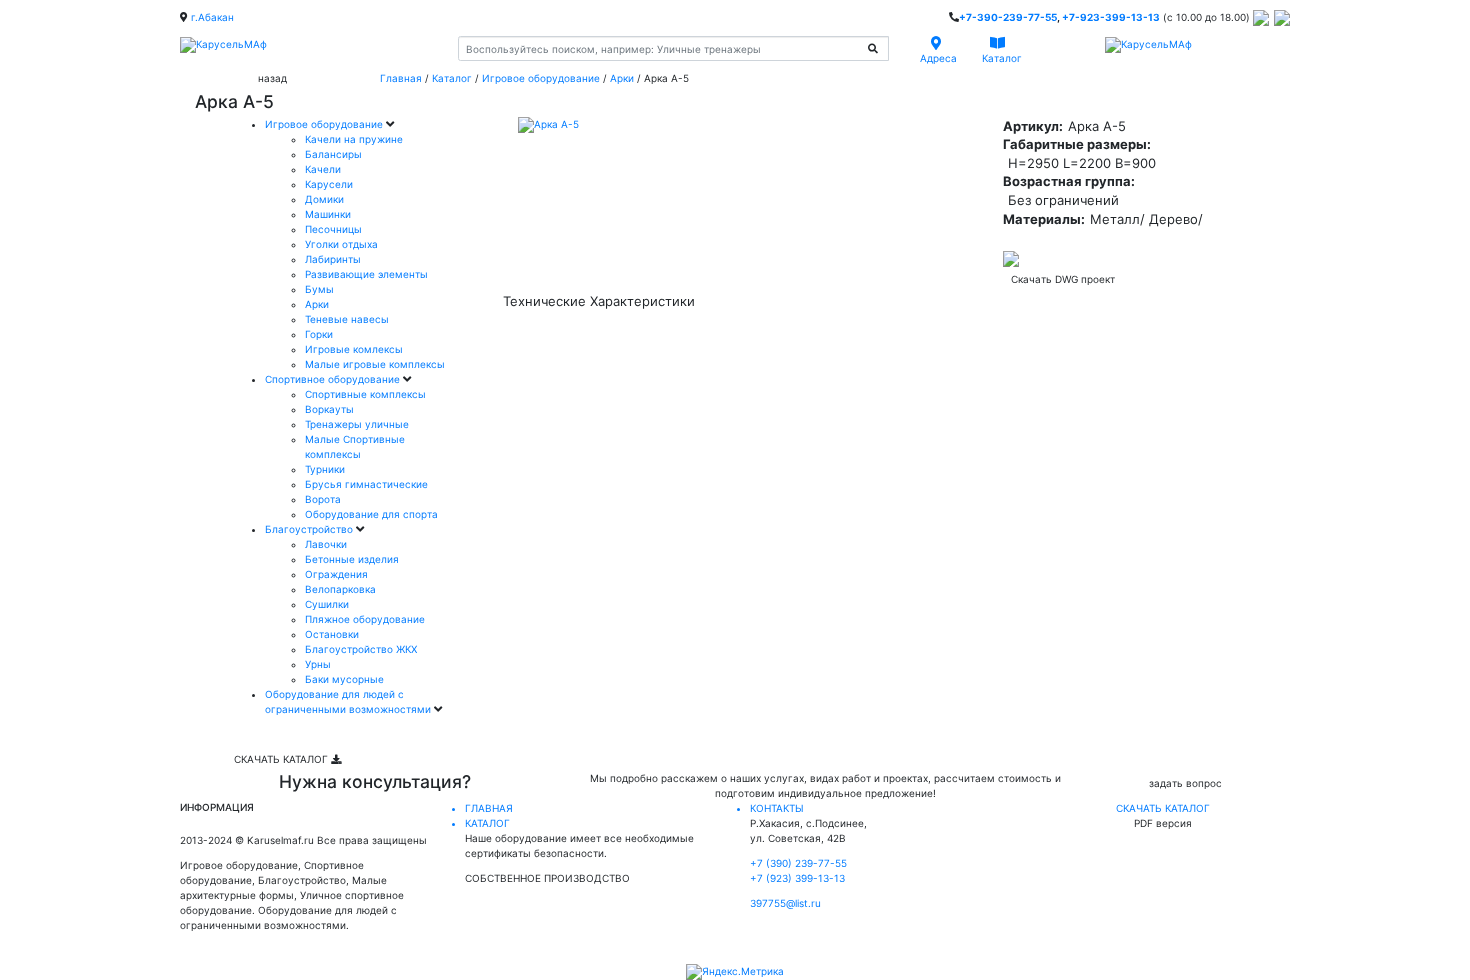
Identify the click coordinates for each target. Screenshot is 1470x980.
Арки (622, 78)
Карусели (329, 184)
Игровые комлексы (354, 349)
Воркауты (329, 409)
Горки (319, 334)
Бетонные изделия (352, 559)
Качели (323, 169)
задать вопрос (1185, 783)
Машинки (328, 214)
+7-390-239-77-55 (1008, 17)
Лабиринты (333, 259)
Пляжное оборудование (365, 619)
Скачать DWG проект (1063, 279)
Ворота (323, 499)
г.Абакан (212, 17)
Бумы (319, 289)
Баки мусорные (344, 679)
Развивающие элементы (366, 274)
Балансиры (333, 154)
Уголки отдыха (341, 244)
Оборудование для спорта (371, 514)
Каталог (452, 78)
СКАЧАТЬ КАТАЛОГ (282, 759)
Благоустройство (310, 529)
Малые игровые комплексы (375, 364)
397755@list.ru (785, 903)
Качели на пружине (354, 139)
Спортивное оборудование (334, 379)
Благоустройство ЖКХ (361, 649)
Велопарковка (340, 589)
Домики (324, 199)
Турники (325, 469)
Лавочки (326, 544)
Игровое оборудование (541, 78)
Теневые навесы (347, 319)
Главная (401, 78)
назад (272, 78)
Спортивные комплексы (365, 394)
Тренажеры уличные (357, 424)
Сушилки (327, 604)
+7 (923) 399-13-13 (797, 878)
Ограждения (336, 574)
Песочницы (333, 229)
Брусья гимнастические (366, 484)
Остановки (332, 634)
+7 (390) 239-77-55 (798, 863)
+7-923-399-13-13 (1111, 17)
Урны (318, 664)
